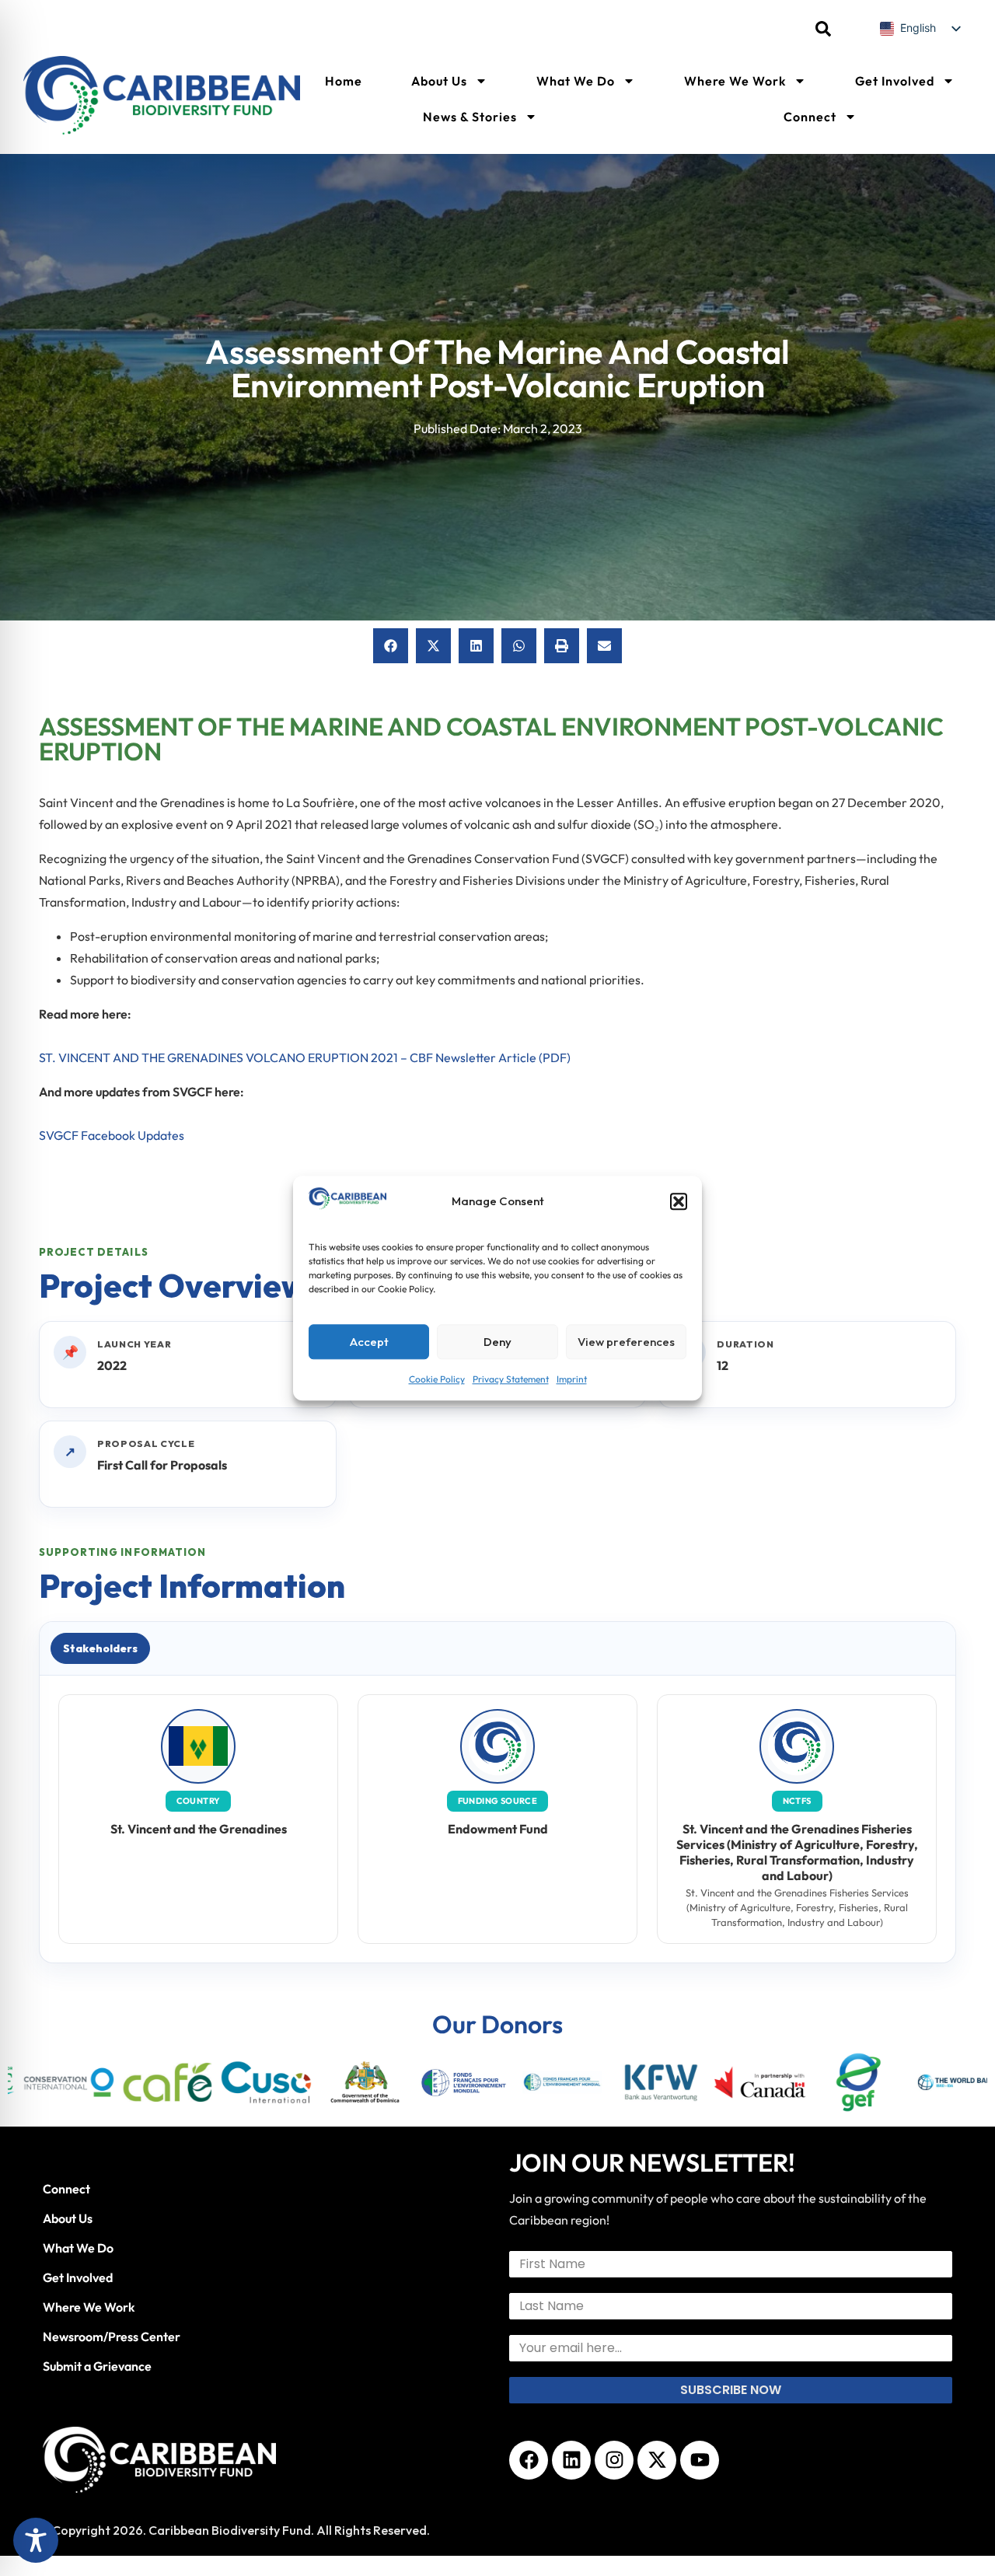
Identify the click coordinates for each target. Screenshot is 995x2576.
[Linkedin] (571, 2460)
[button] (679, 1201)
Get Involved (895, 81)
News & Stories (470, 117)
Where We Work (735, 81)
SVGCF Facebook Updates (112, 1135)
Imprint (572, 1379)
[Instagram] (614, 2460)
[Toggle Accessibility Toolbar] (36, 2540)
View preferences (626, 1342)
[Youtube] (700, 2460)
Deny (497, 1342)
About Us (439, 81)
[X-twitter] (657, 2460)
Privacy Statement (511, 1379)
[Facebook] (529, 2460)
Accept (369, 1342)
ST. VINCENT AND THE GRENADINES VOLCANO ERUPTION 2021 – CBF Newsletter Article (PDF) (305, 1057)
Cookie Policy (437, 1379)
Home (344, 81)
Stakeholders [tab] (100, 1648)
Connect (810, 117)
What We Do (576, 81)
